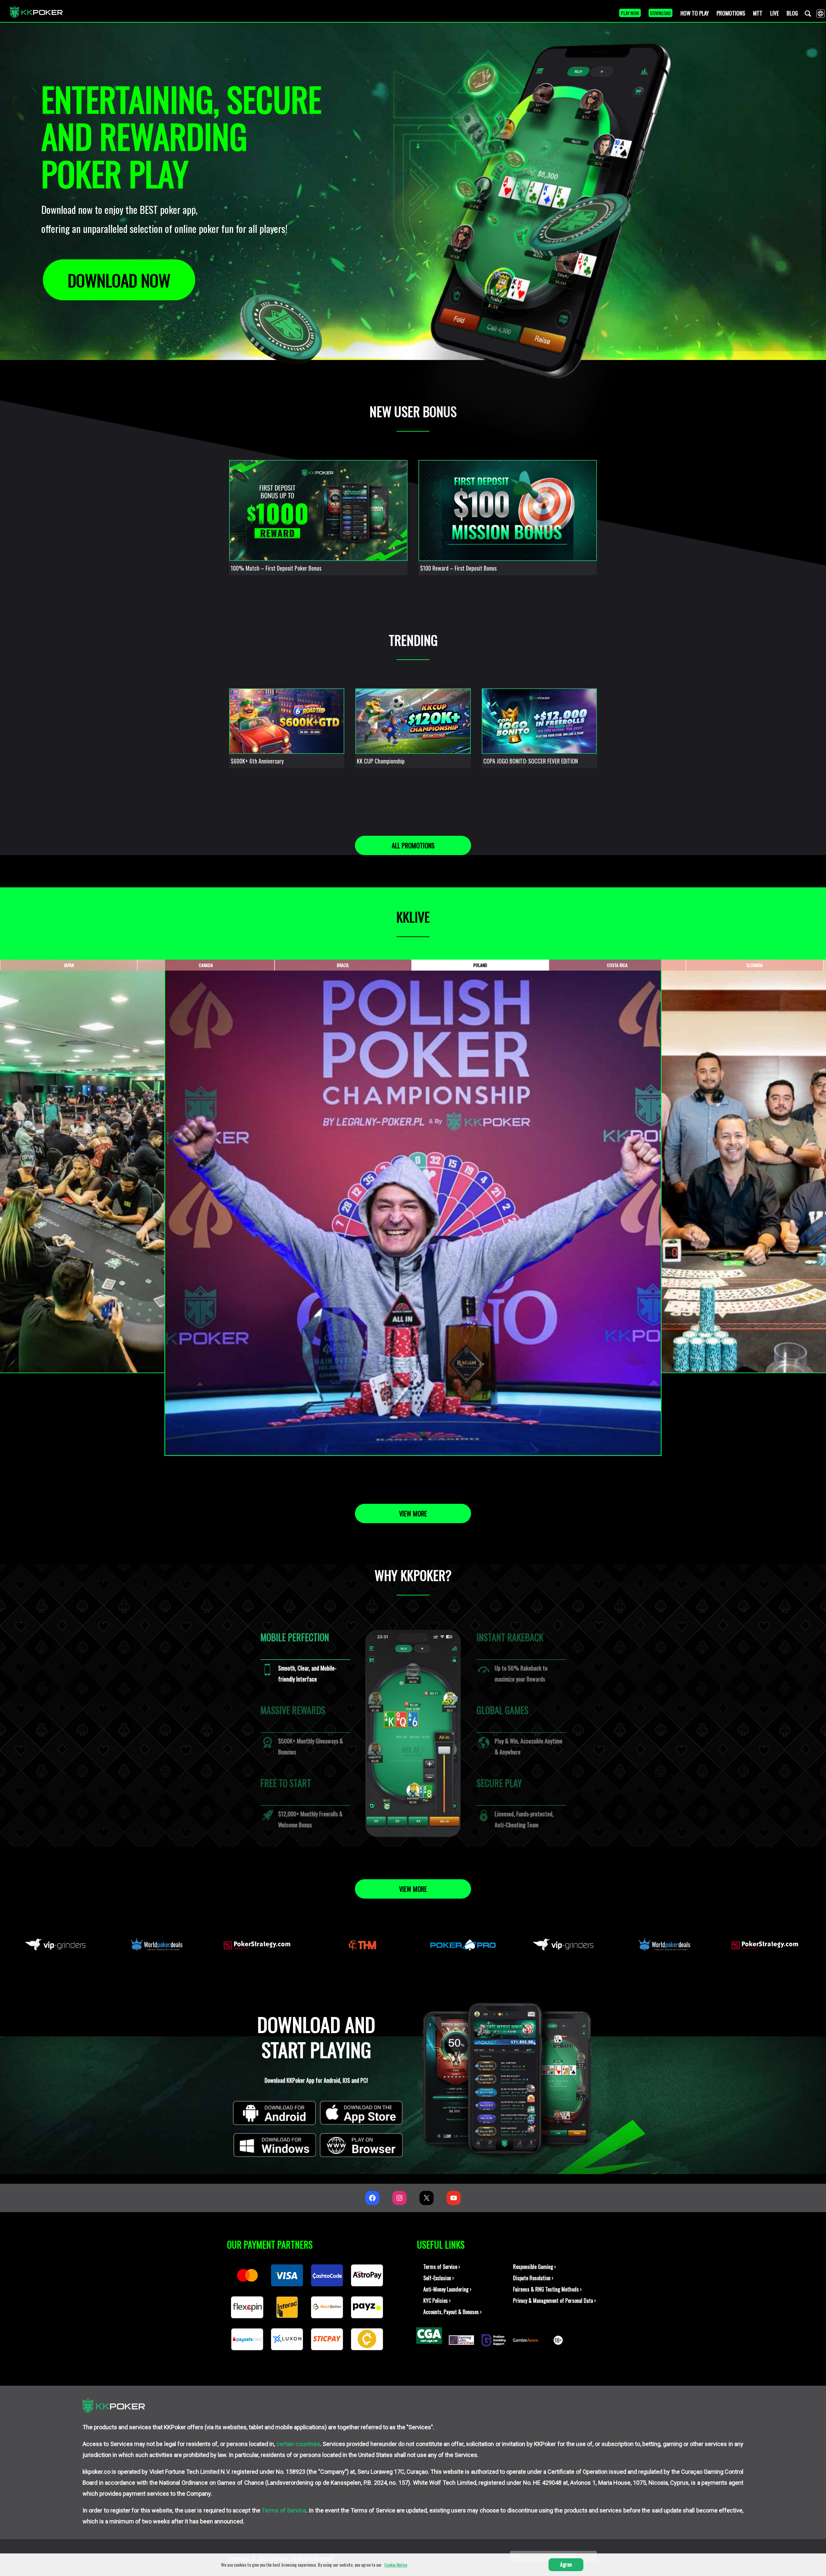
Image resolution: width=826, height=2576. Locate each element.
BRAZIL (343, 965)
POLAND (480, 965)
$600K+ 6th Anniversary (257, 761)
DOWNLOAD (660, 13)
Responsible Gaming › (534, 2267)
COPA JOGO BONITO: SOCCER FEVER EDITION (531, 761)
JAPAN (69, 965)
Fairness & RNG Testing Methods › (547, 2289)
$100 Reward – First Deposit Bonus (458, 568)
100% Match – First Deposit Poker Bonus (276, 568)
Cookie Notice (396, 2565)
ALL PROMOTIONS (413, 845)
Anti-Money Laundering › (447, 2289)
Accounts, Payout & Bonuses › (453, 2312)
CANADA (206, 965)
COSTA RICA (617, 965)
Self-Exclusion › (439, 2278)
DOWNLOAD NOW (119, 280)
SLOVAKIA (755, 965)
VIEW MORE (413, 1513)
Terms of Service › (442, 2267)
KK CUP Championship (381, 761)
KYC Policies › (437, 2301)
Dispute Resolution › (533, 2278)
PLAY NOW (630, 13)
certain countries (298, 2444)
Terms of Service (284, 2510)
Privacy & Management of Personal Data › (554, 2301)
